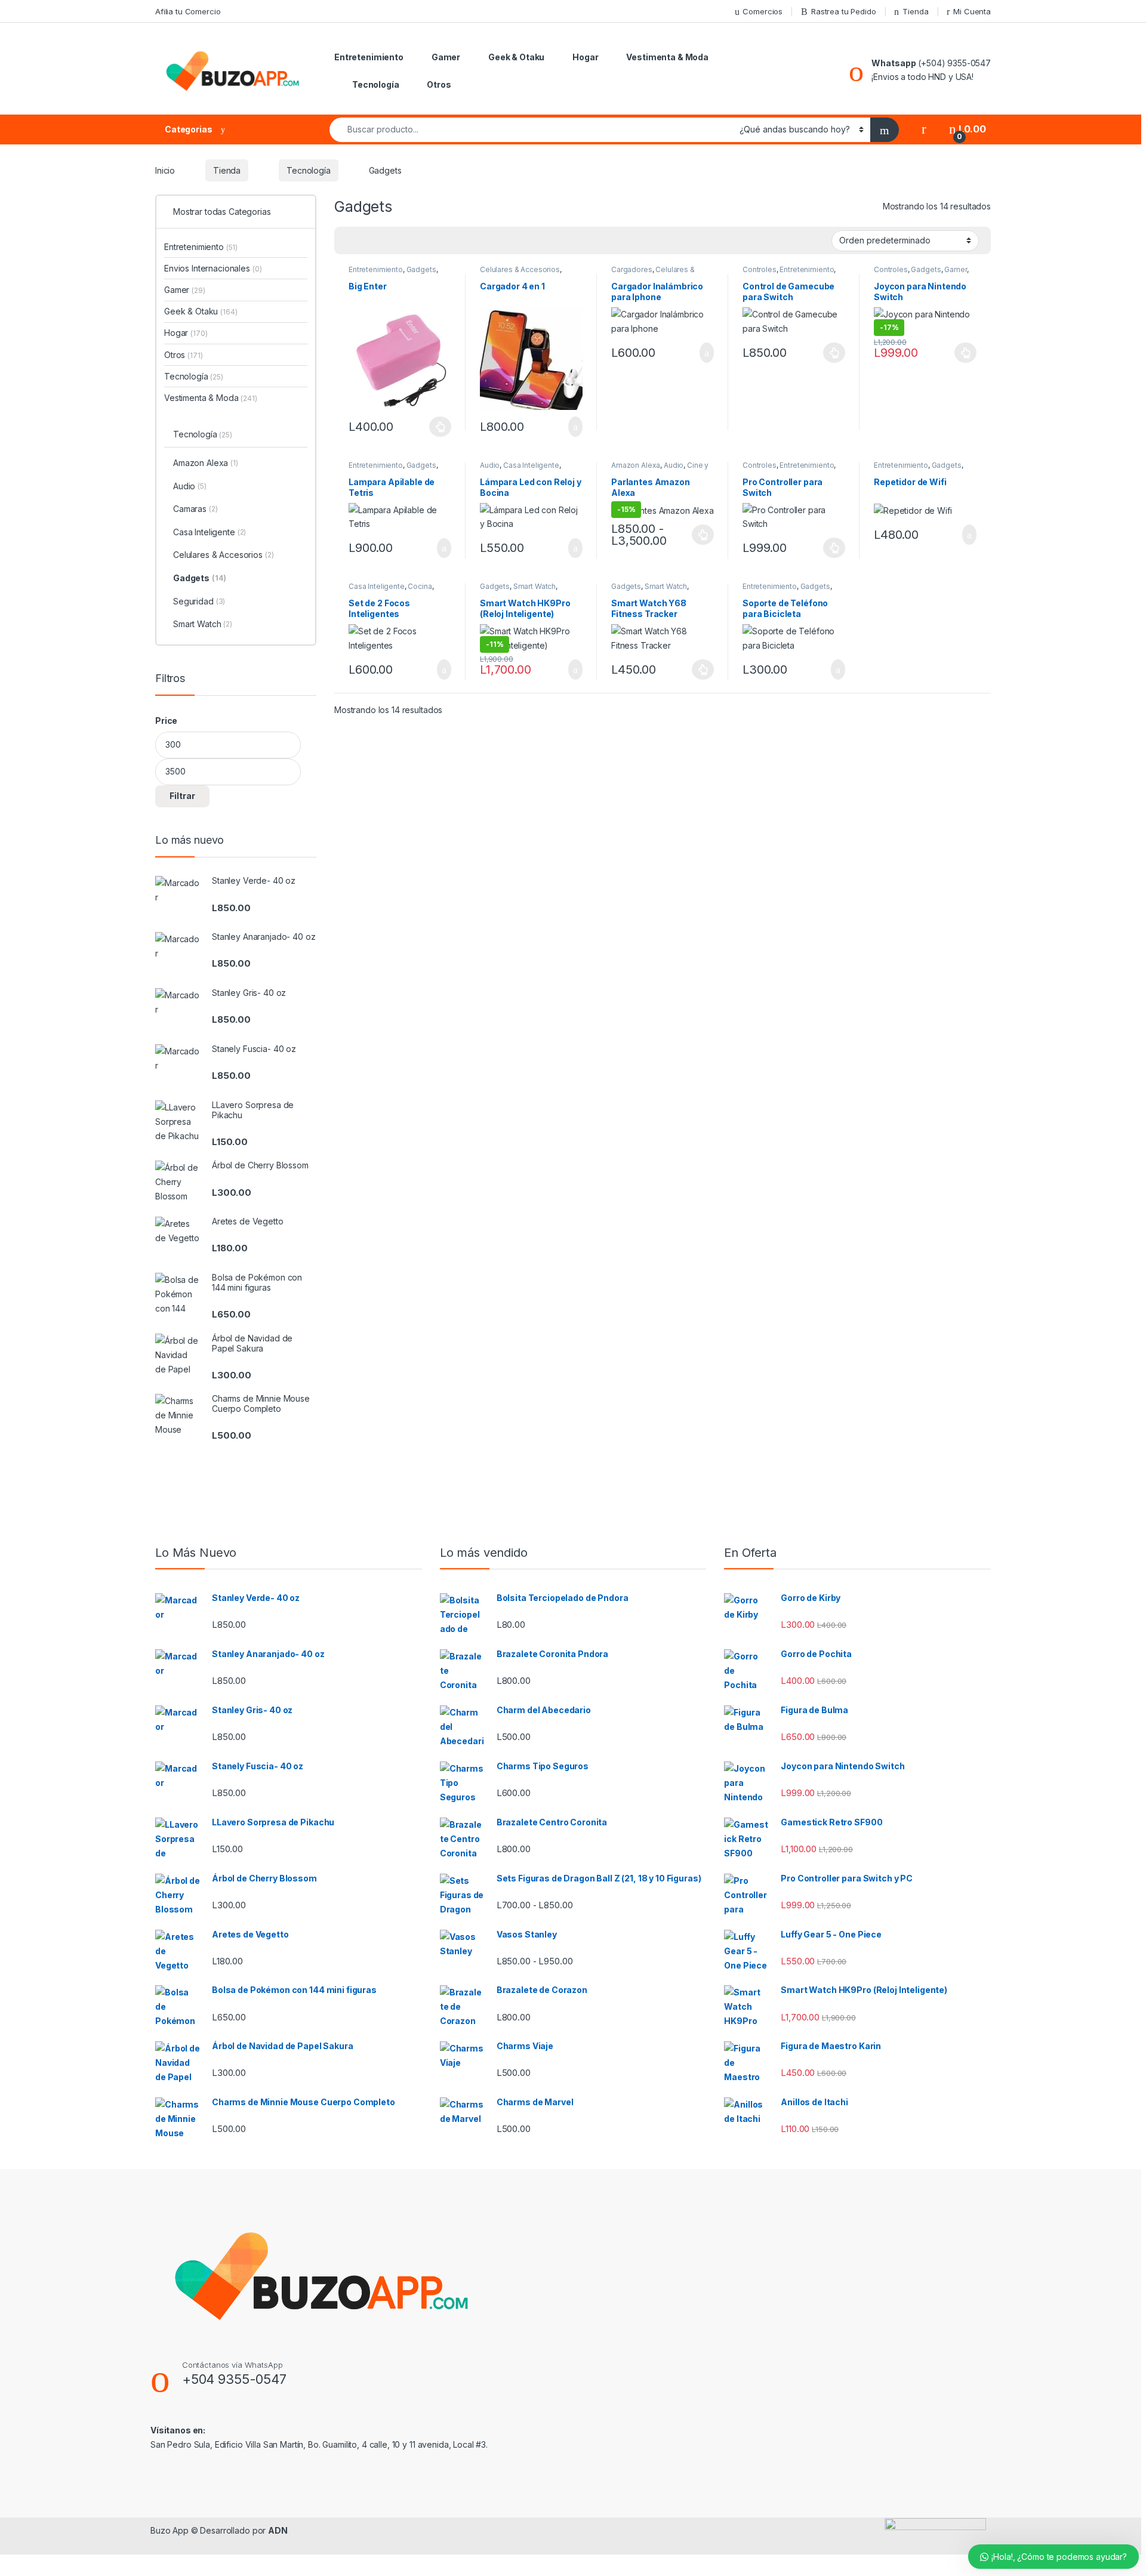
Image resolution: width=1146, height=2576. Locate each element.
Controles (760, 269)
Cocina (420, 586)
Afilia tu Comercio (188, 11)
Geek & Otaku (516, 57)
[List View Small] (402, 241)
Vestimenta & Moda (667, 57)
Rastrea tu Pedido (844, 11)
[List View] (385, 241)
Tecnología (376, 84)
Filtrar (182, 796)
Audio (490, 465)
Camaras (195, 509)
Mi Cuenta (972, 11)
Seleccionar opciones (428, 427)
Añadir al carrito (570, 427)
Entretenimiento (369, 57)
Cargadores (632, 269)
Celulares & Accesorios (520, 269)
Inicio (165, 170)
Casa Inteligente (531, 465)
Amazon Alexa (636, 465)
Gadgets (421, 269)
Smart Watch (535, 586)
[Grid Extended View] (368, 241)
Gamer (446, 57)
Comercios (763, 11)
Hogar (585, 57)
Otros (439, 84)
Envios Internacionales (213, 268)
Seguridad (199, 601)
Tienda (915, 11)
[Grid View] (350, 241)
